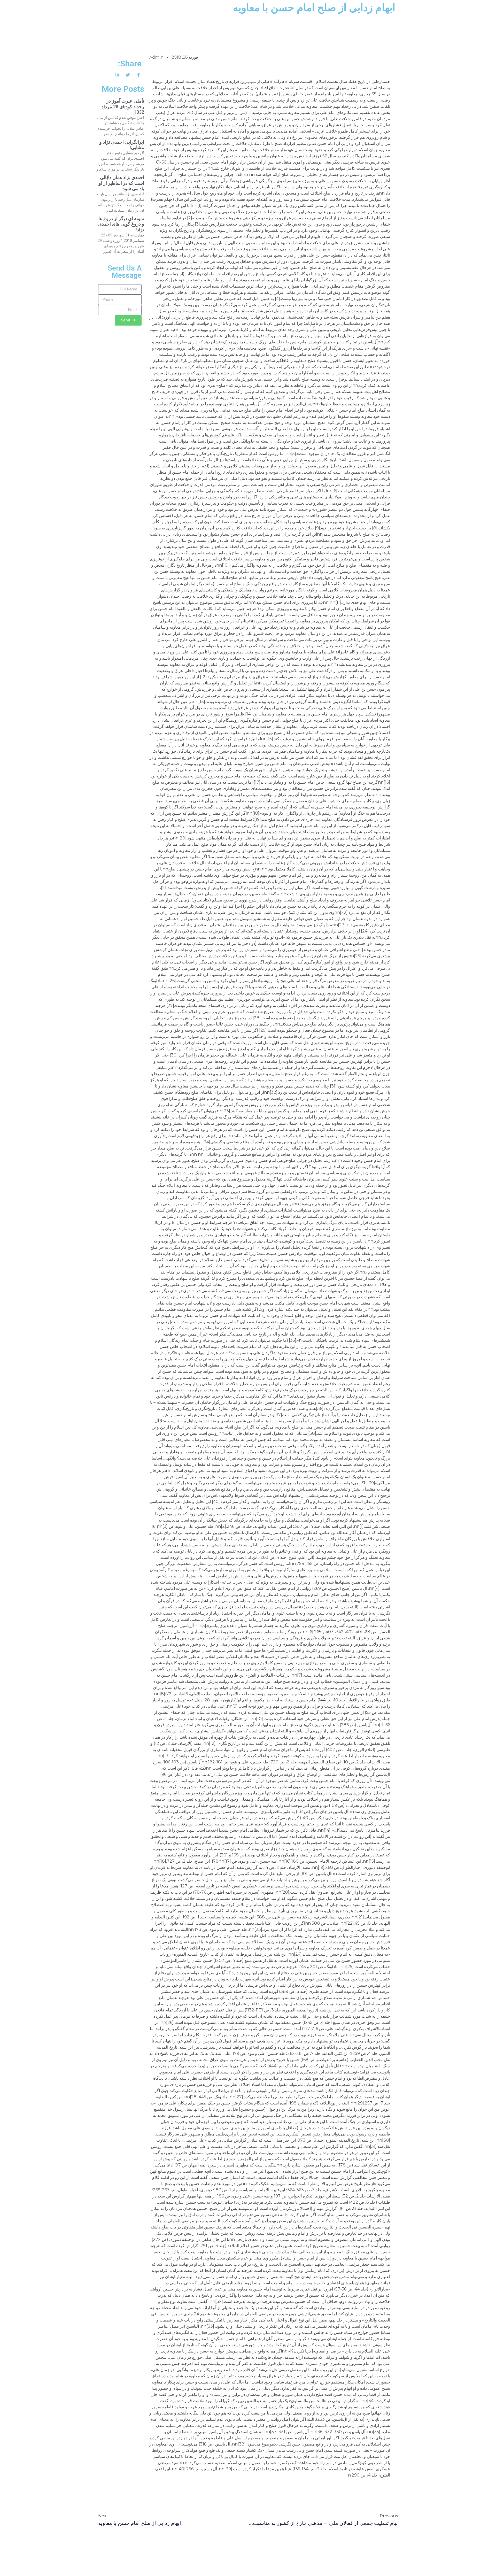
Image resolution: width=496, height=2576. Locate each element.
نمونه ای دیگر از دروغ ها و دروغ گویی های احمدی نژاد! (121, 224)
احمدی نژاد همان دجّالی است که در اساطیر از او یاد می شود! (121, 183)
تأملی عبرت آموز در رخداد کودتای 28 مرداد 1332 (123, 106)
